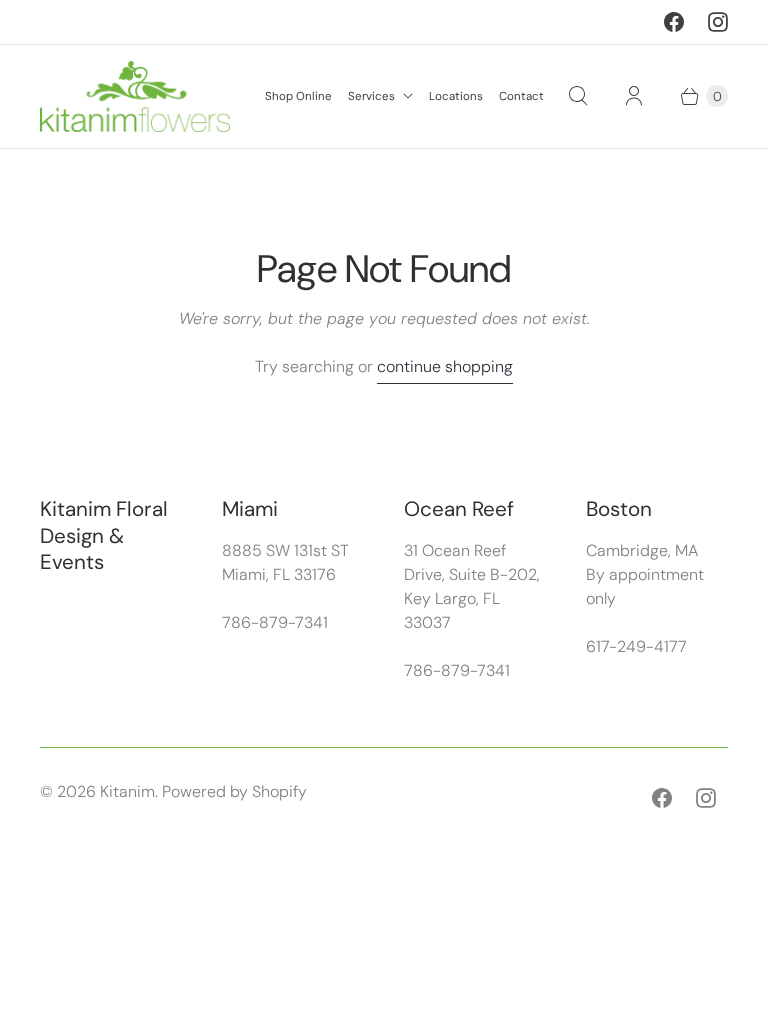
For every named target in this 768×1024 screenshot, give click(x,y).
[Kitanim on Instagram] (718, 22)
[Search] (578, 96)
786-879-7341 (275, 622)
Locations (456, 96)
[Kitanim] (135, 96)
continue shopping (445, 366)
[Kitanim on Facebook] (674, 22)
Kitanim (127, 791)
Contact (521, 96)
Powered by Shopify (234, 791)
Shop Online (298, 96)
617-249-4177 (636, 646)
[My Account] (634, 96)
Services (371, 96)
